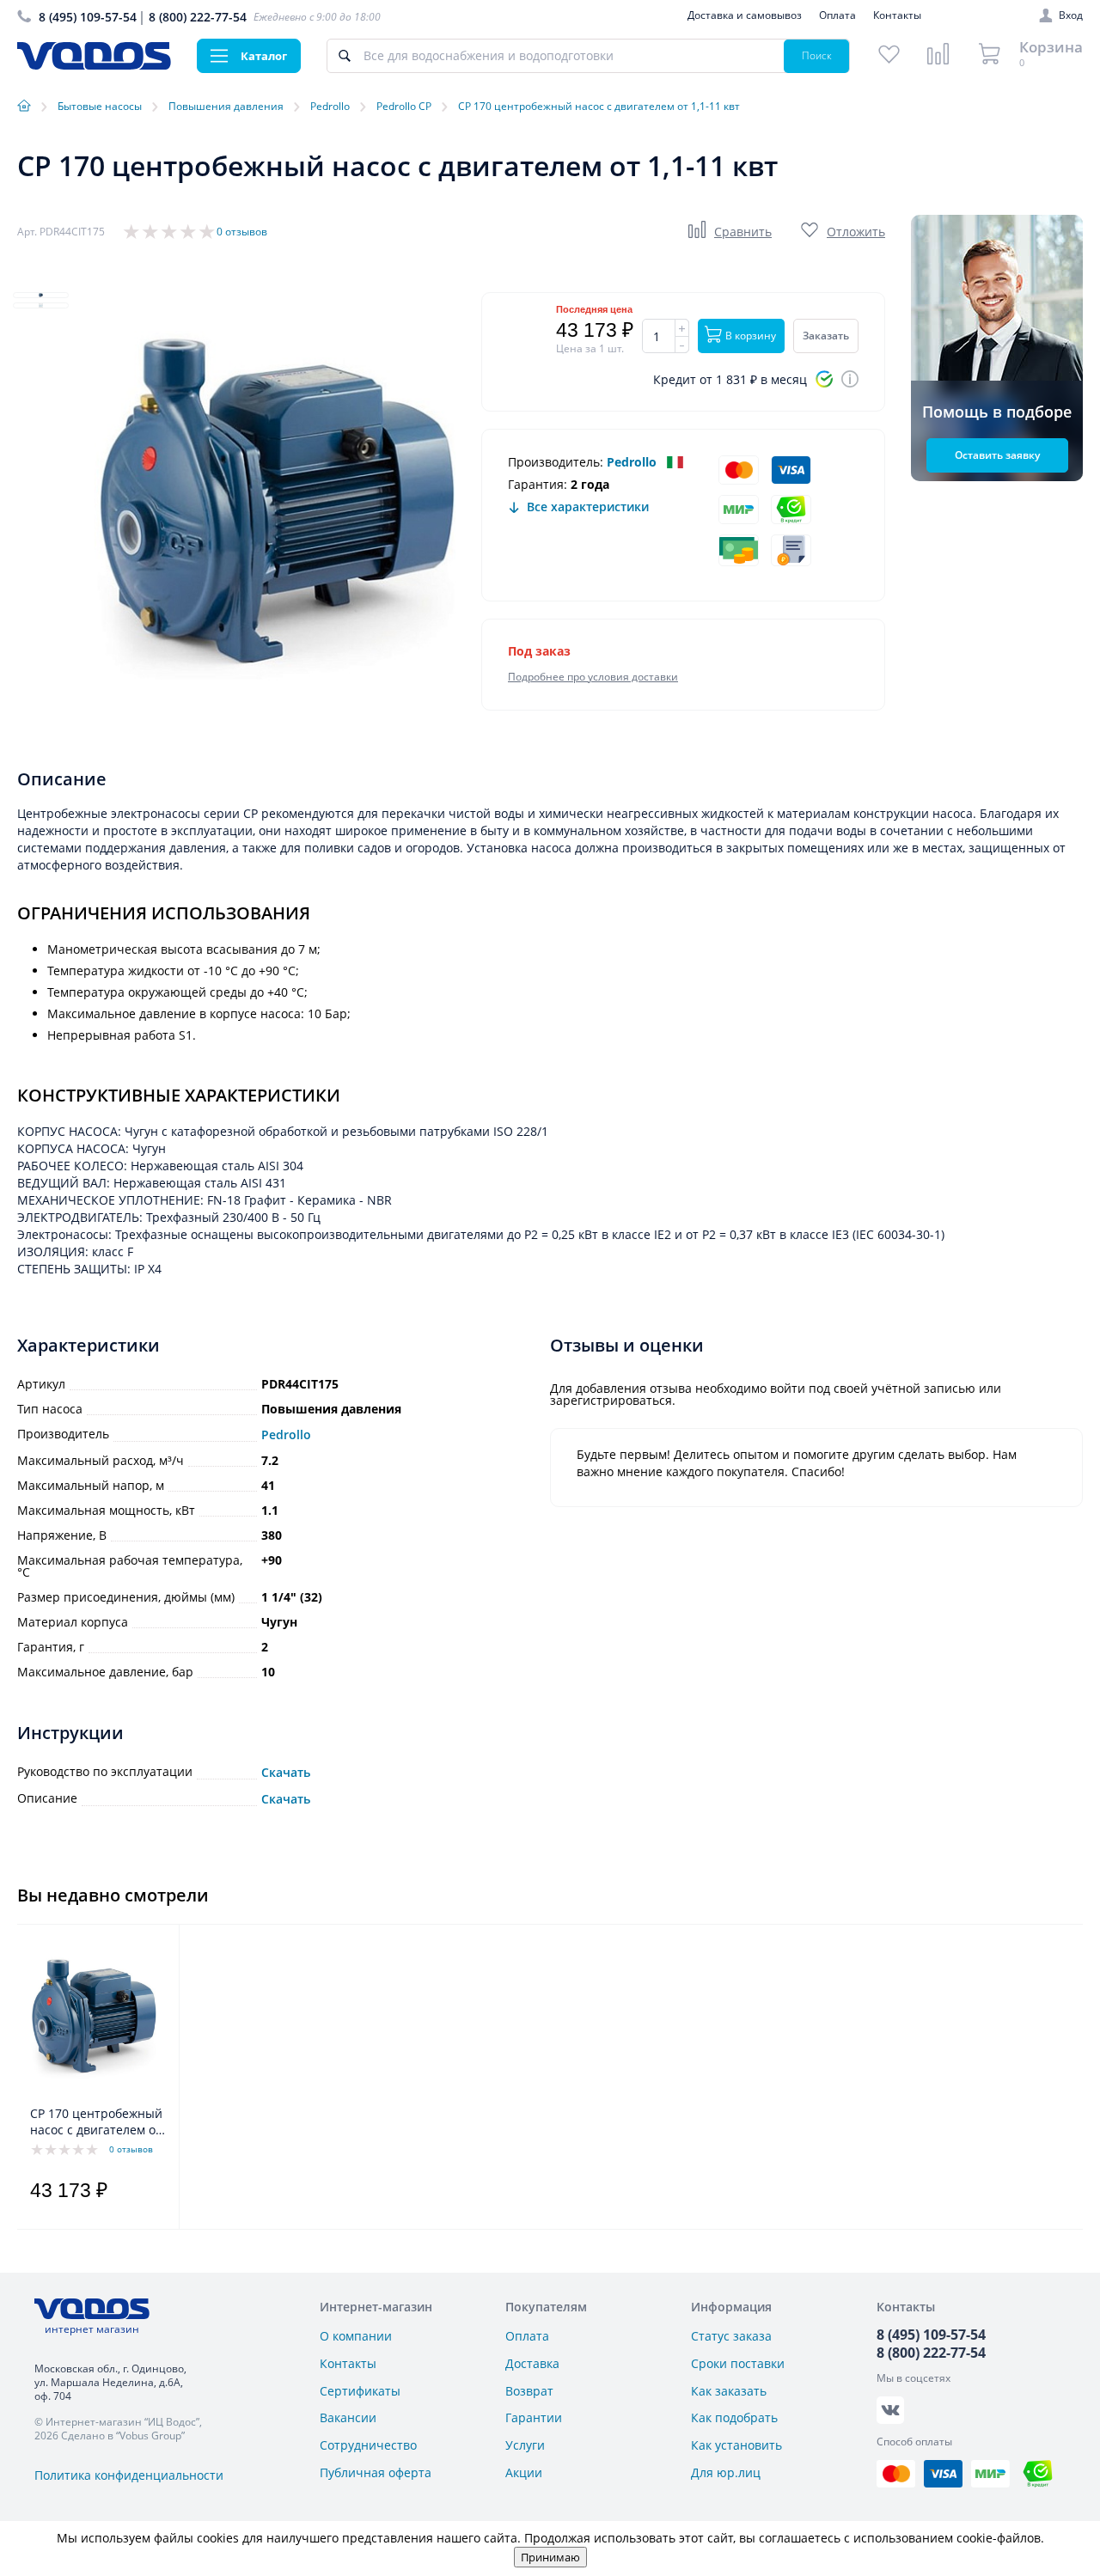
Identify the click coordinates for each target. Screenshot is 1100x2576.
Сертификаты (360, 2391)
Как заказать (729, 2391)
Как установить (736, 2445)
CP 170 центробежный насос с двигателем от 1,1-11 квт (96, 2122)
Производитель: (556, 462)
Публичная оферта (376, 2472)
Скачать (286, 1773)
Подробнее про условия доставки (593, 677)
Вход (1071, 15)
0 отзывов (242, 232)
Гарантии (534, 2417)
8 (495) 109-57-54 (88, 17)
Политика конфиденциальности (129, 2475)
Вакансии (348, 2417)
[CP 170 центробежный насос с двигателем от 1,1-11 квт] (93, 2019)
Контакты (897, 15)
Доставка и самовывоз (745, 15)
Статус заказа (731, 2336)
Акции (524, 2472)
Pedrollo (632, 462)
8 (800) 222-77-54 (198, 17)
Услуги (525, 2445)
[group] (275, 511)
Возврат (529, 2391)
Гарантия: (538, 484)
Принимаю (550, 2557)
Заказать (826, 336)
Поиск (817, 55)
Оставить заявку (997, 455)
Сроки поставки (738, 2363)
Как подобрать (734, 2417)
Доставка (532, 2363)
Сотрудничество (368, 2445)
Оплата (837, 15)
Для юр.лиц (726, 2472)
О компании (356, 2336)
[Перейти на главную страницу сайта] (94, 65)
